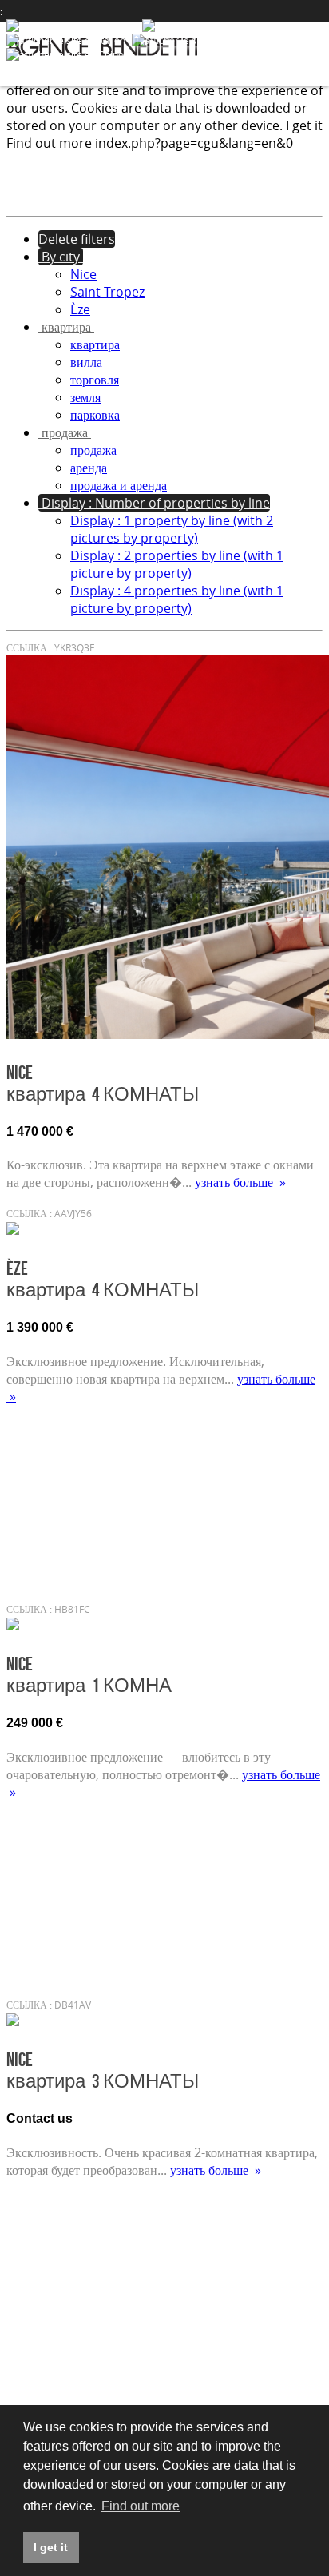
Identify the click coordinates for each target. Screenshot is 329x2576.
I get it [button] (51, 2547)
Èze (80, 309)
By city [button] (61, 257)
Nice (83, 274)
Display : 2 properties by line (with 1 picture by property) (177, 564)
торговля (95, 380)
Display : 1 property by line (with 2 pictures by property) (172, 529)
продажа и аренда (119, 485)
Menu (303, 45)
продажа (93, 450)
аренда (89, 468)
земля (85, 397)
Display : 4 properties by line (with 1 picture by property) (177, 599)
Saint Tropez (107, 292)
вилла (86, 362)
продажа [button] (65, 432)
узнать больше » (240, 1182)
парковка (95, 415)
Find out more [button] (141, 2506)
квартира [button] (66, 327)
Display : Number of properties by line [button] (154, 503)
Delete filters (77, 239)
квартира (95, 344)
